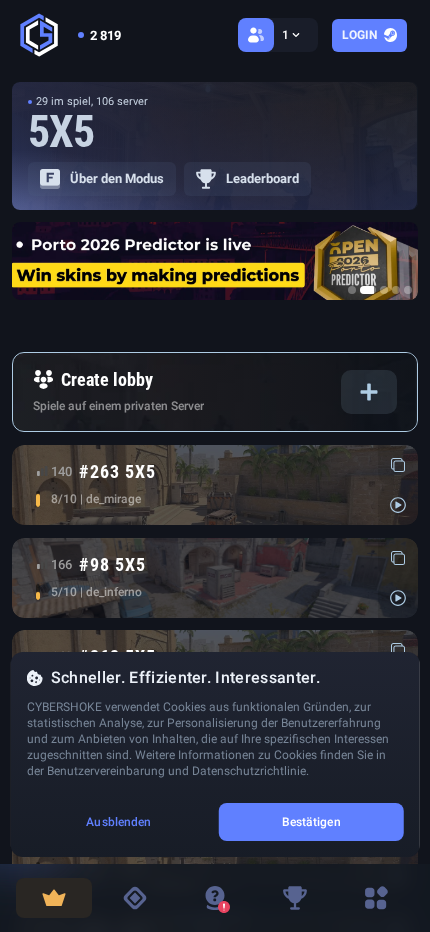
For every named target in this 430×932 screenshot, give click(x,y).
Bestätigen (311, 822)
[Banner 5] (408, 290)
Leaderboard (262, 178)
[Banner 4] (396, 290)
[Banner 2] (368, 290)
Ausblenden (118, 822)
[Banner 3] (384, 290)
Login (359, 35)
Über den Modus (117, 178)
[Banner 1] (352, 290)
